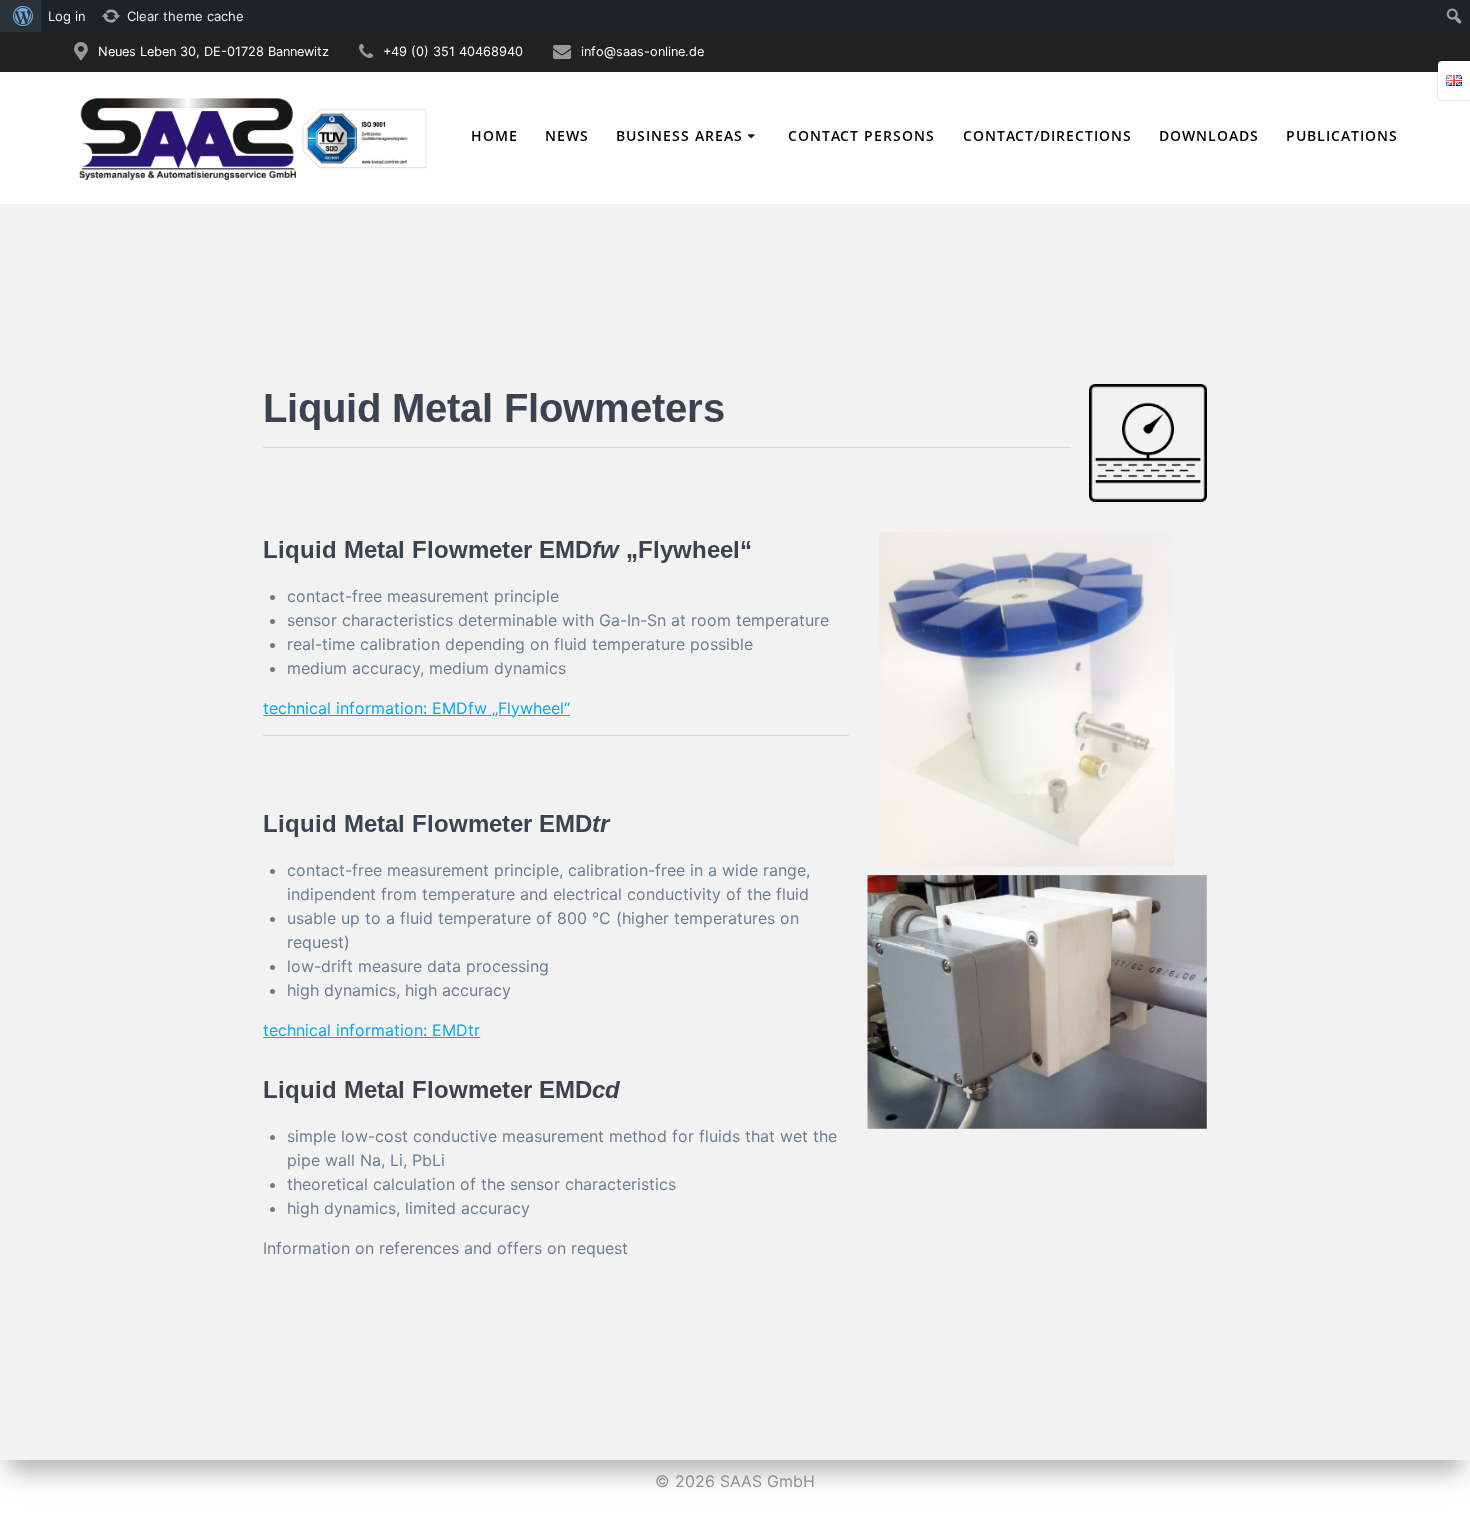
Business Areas (679, 135)
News (567, 135)
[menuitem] (20, 16)
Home (494, 135)
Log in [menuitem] (67, 16)
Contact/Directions (1047, 135)
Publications (1342, 135)
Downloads (1209, 135)
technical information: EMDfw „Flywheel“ (416, 708)
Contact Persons (861, 135)
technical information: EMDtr (371, 1030)
